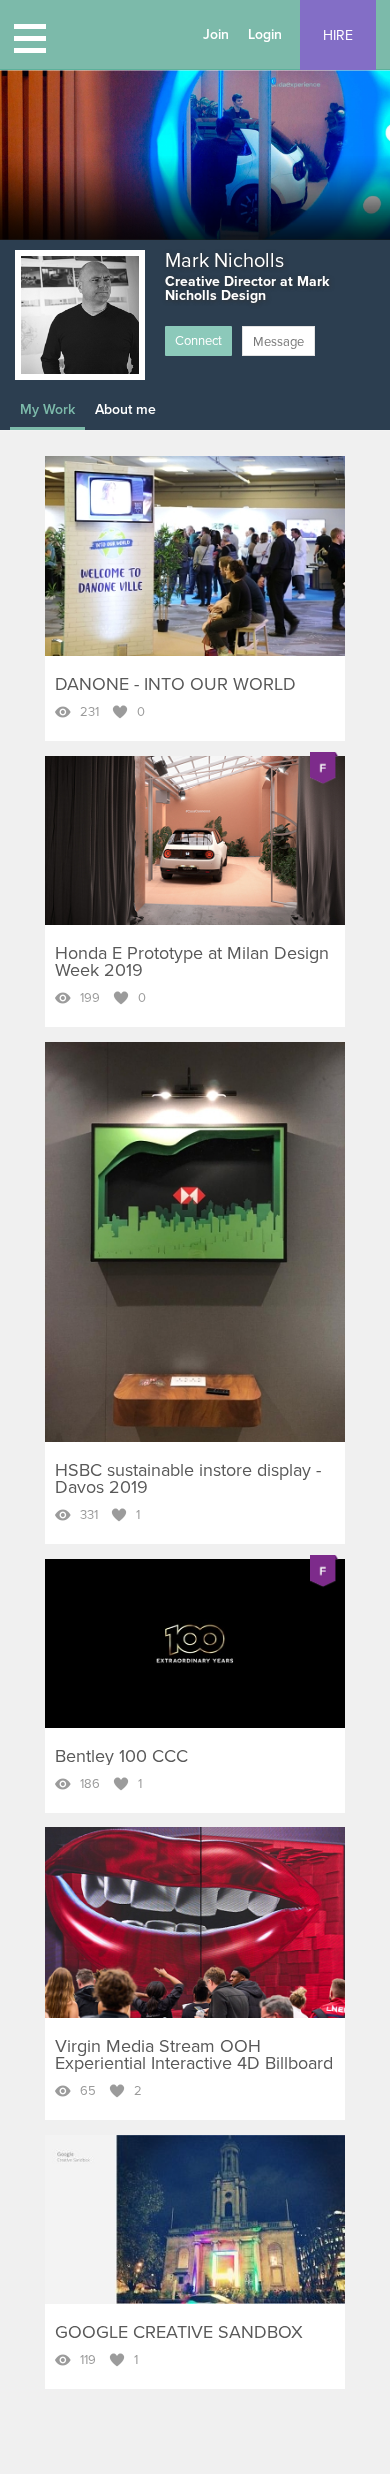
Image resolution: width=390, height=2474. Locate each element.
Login (265, 34)
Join (216, 34)
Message (278, 342)
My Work (47, 409)
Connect (198, 341)
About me (125, 409)
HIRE (338, 35)
